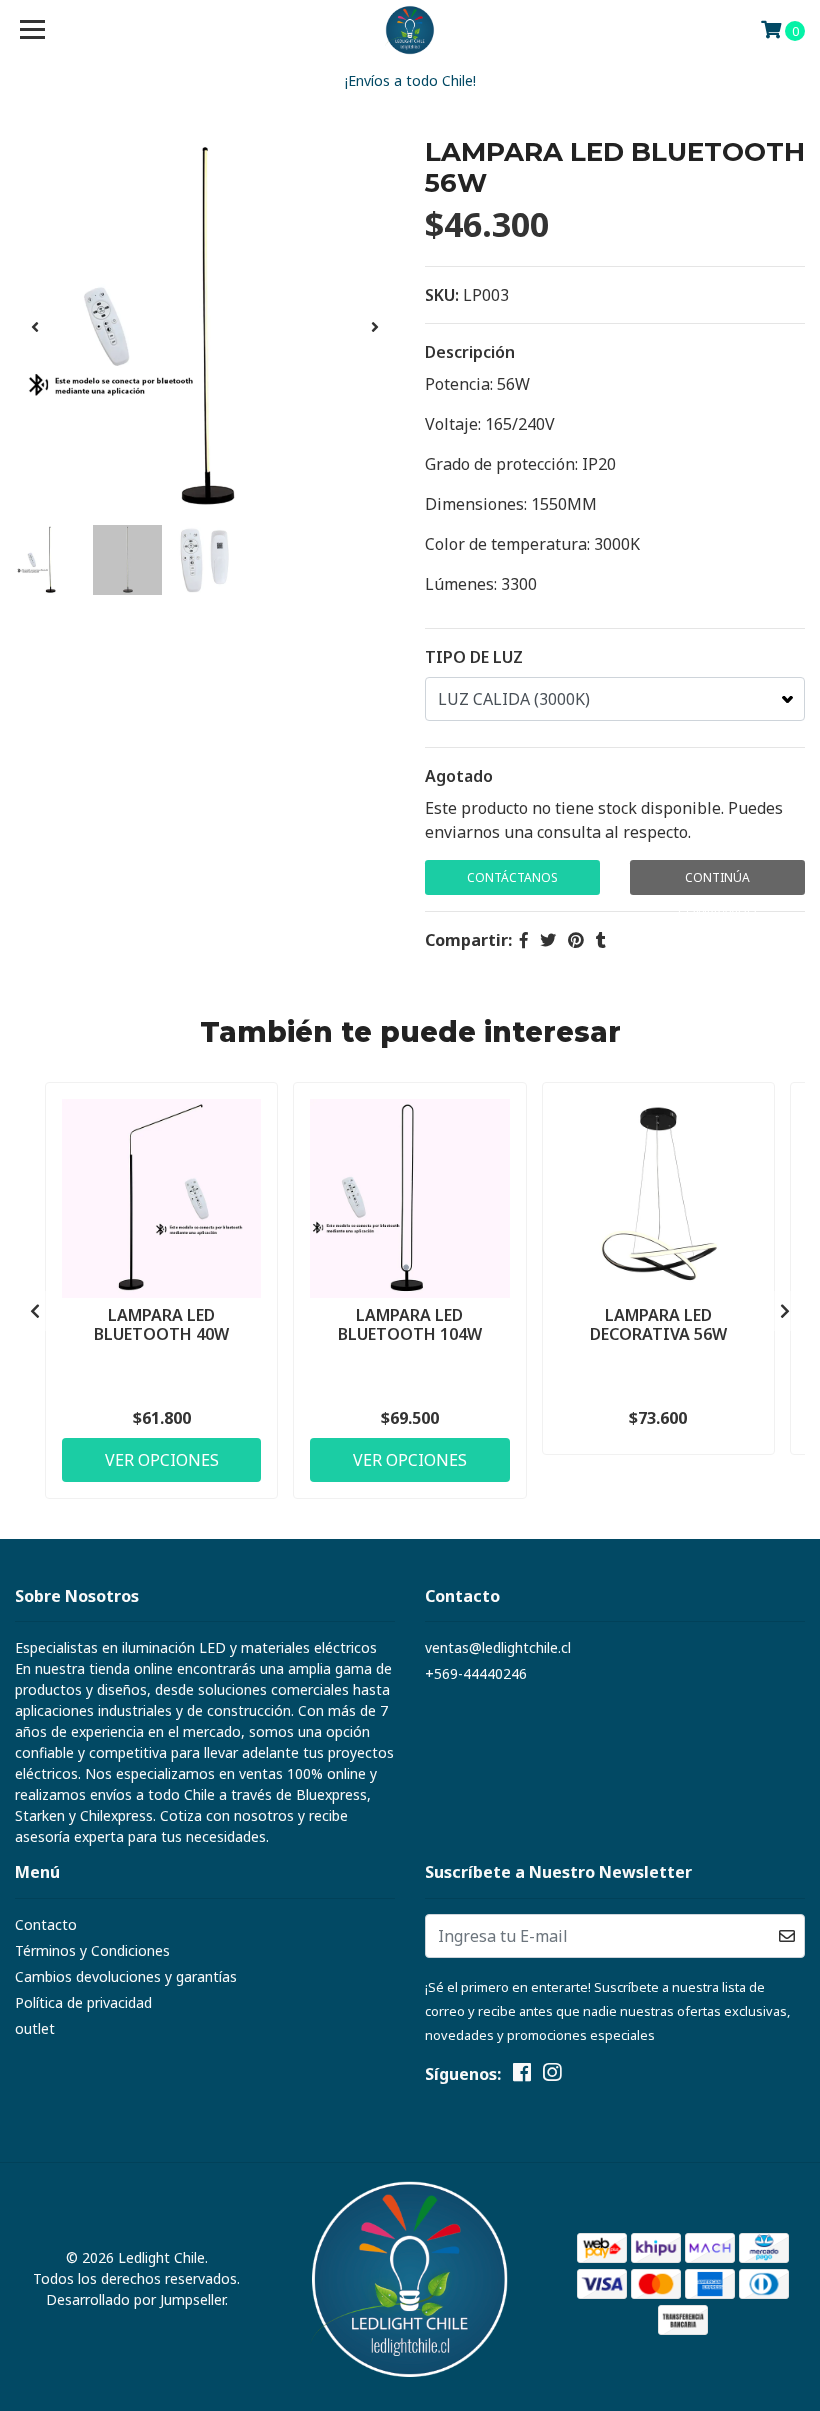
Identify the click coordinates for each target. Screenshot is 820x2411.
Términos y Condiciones (92, 1950)
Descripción (470, 352)
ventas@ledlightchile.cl (498, 1647)
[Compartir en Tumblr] (601, 940)
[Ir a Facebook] (522, 2076)
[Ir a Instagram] (552, 2076)
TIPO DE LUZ (474, 657)
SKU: (442, 295)
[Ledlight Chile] (410, 30)
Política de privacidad (83, 2002)
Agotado (459, 776)
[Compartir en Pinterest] (576, 940)
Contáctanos (512, 877)
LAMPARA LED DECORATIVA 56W (658, 1324)
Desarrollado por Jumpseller (135, 2299)
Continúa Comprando (717, 882)
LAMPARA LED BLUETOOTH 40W (161, 1324)
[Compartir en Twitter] (548, 940)
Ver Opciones (162, 1460)
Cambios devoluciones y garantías (126, 1976)
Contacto (46, 1924)
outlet (35, 2028)
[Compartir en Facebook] (524, 940)
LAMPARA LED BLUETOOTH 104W (410, 1324)
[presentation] (35, 327)
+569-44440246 (476, 1673)
